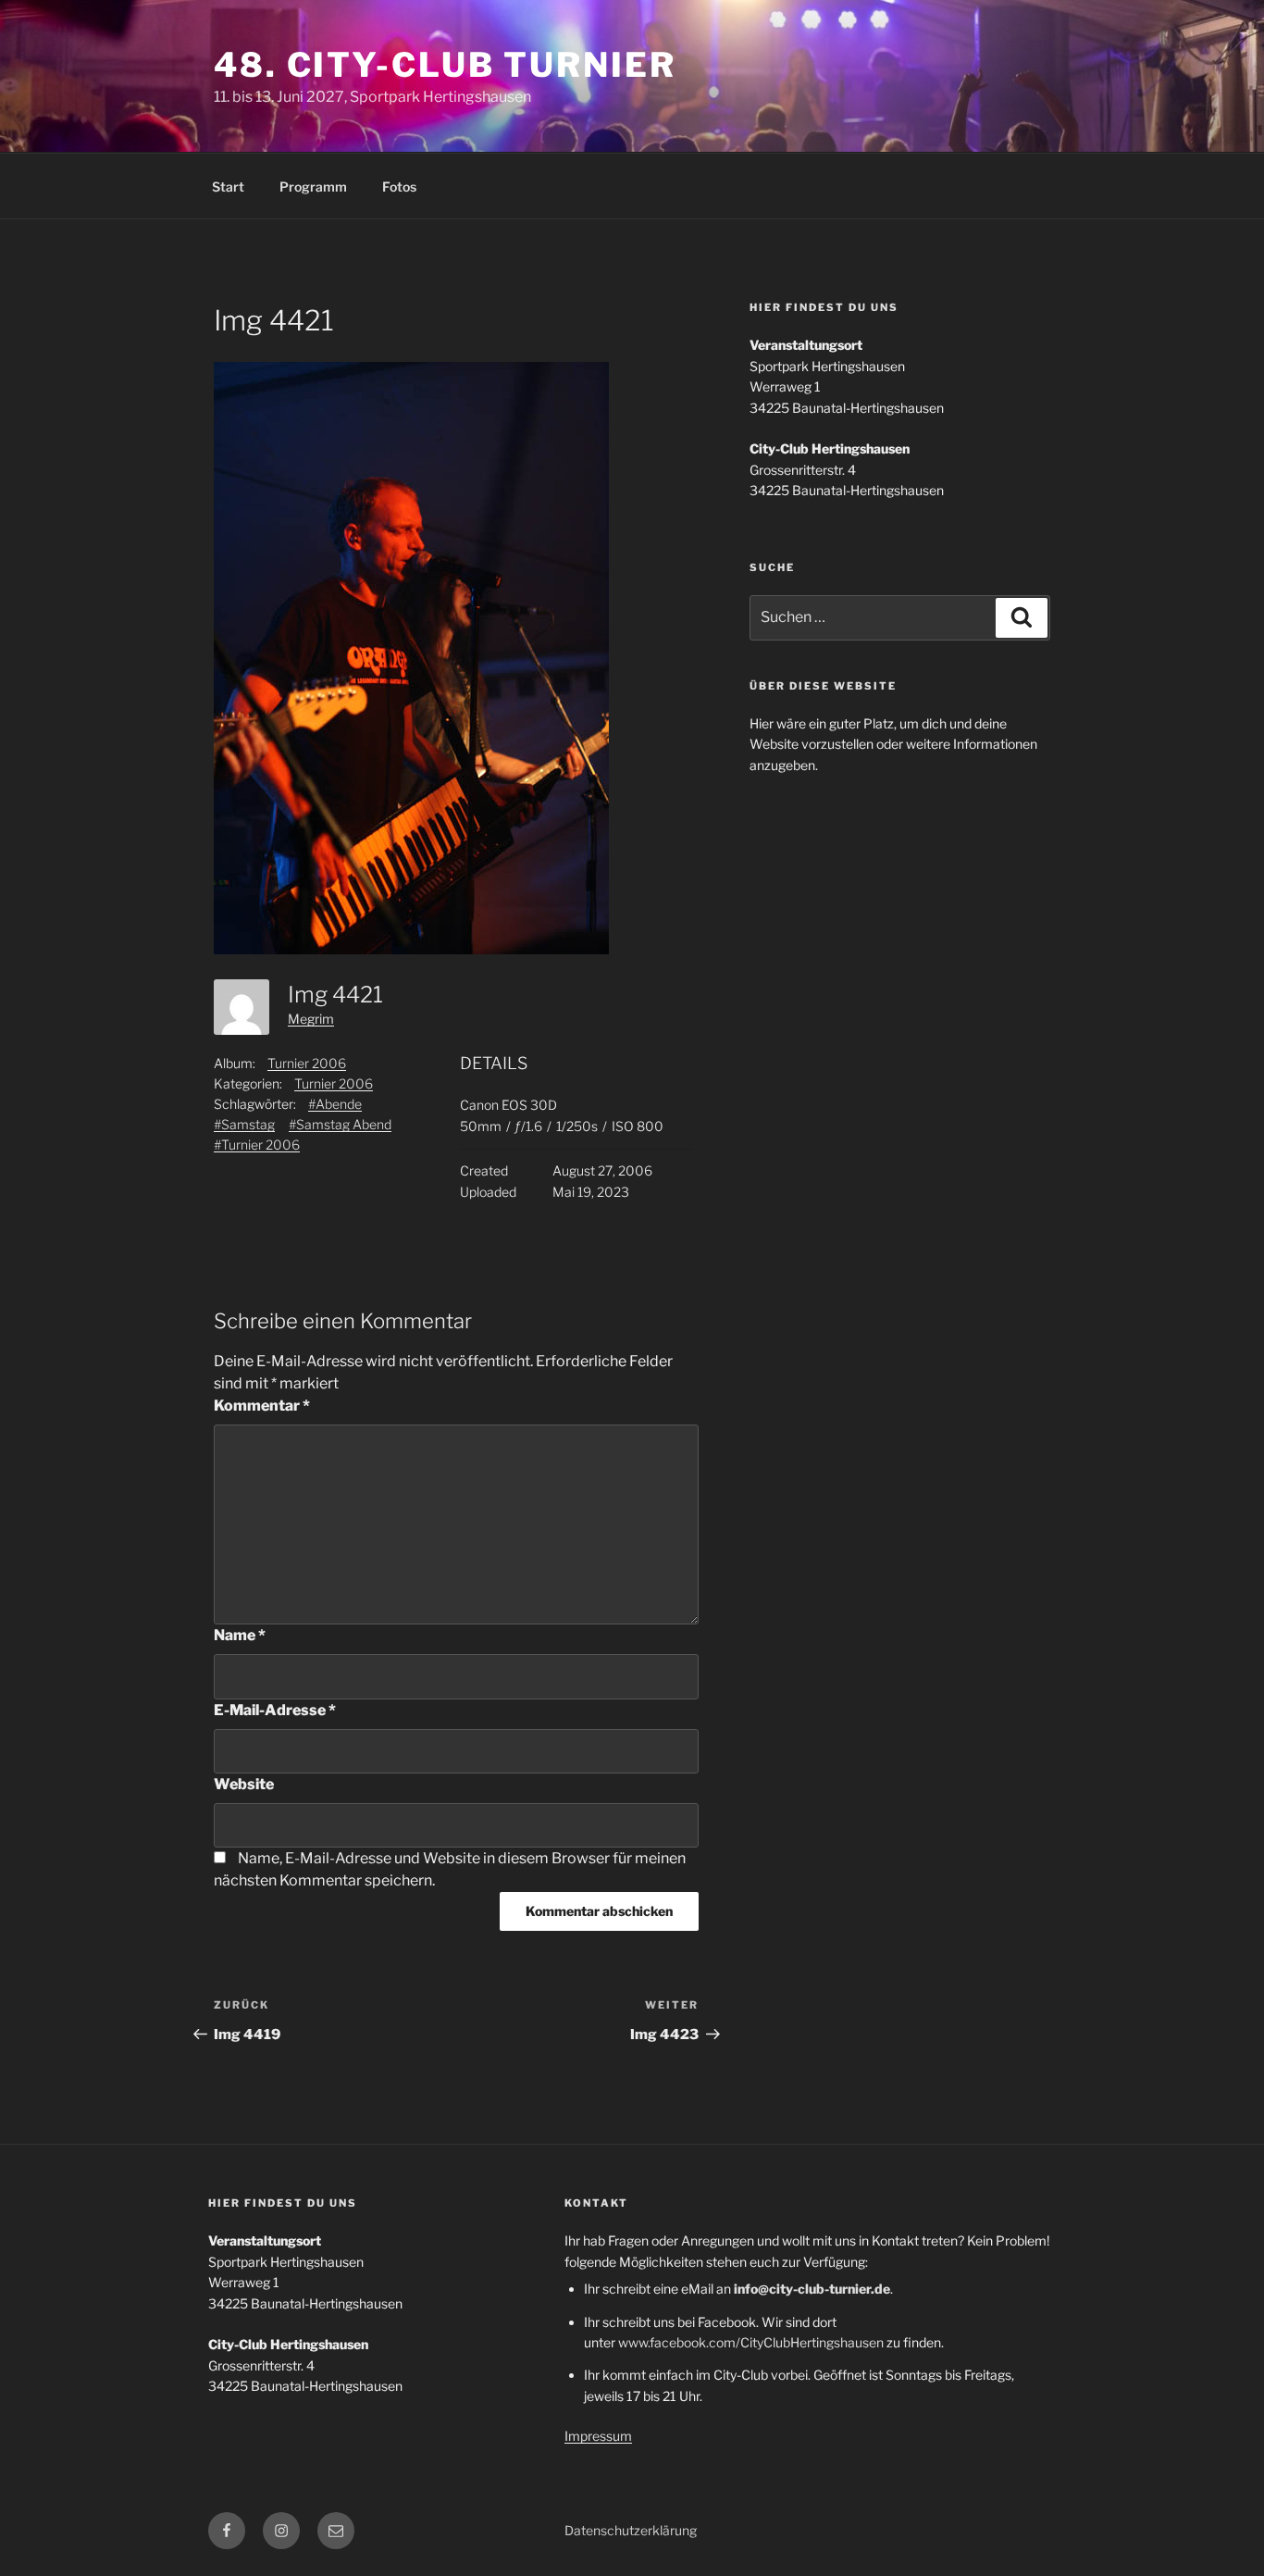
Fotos (399, 187)
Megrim (311, 1019)
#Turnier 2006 (257, 1145)
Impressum (598, 2436)
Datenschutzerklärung (631, 2530)
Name (240, 1635)
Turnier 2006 (307, 1063)
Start (228, 187)
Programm (313, 187)
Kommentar (262, 1406)
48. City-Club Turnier (445, 65)
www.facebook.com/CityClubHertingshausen (751, 2342)
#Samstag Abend (340, 1124)
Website (244, 1784)
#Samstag (244, 1124)
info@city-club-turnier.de (812, 2289)
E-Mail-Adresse (275, 1710)
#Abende (335, 1104)
